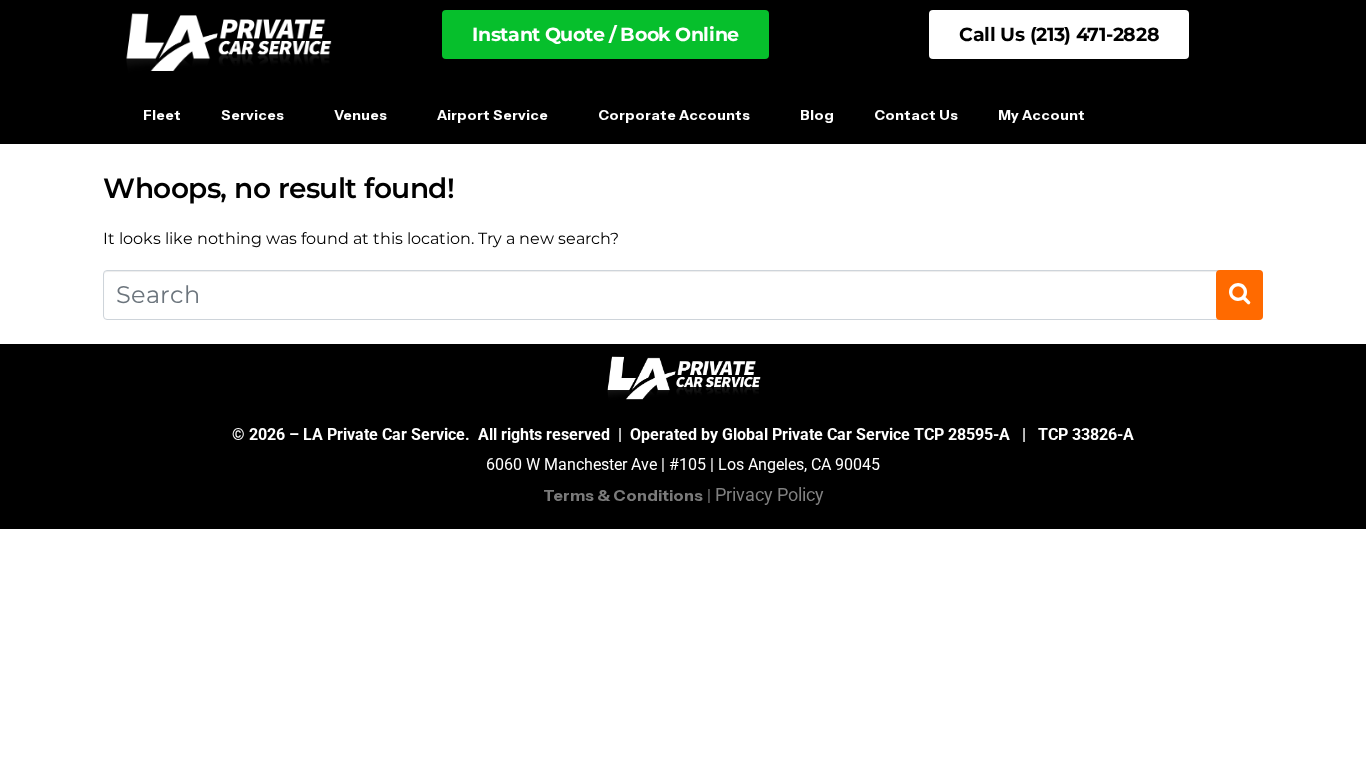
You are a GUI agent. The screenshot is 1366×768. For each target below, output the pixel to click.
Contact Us (916, 115)
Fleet (162, 115)
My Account (1041, 115)
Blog (817, 115)
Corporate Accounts (674, 115)
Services (252, 115)
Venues (360, 115)
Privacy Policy (769, 494)
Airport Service (492, 115)
